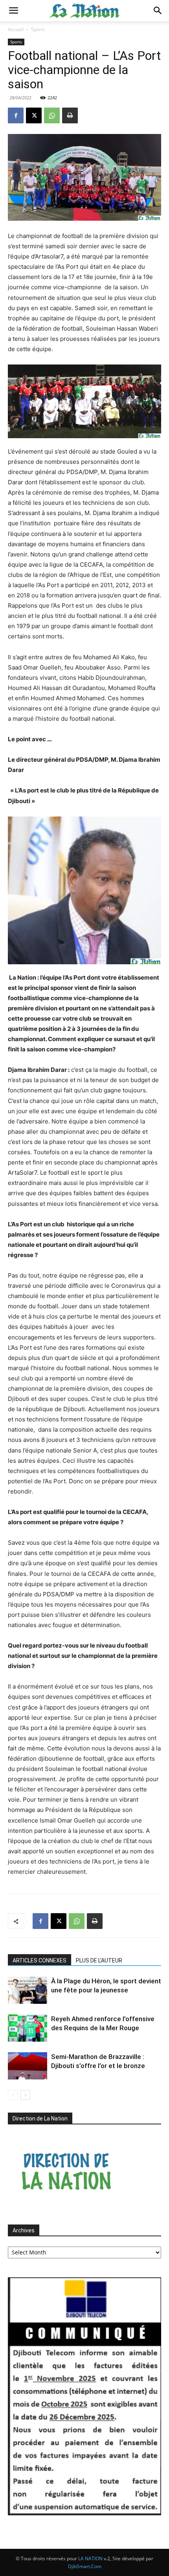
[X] (34, 115)
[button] (13, 11)
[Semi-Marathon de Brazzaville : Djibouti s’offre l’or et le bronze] (28, 2066)
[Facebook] (16, 115)
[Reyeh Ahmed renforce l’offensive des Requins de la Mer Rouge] (28, 2028)
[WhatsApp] (52, 115)
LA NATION (90, 2558)
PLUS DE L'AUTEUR (99, 1960)
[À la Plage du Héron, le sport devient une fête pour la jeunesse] (28, 1990)
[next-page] (25, 2095)
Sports (38, 29)
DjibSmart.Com (85, 2566)
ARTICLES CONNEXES (39, 1960)
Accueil (16, 29)
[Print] (70, 115)
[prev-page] (13, 2095)
